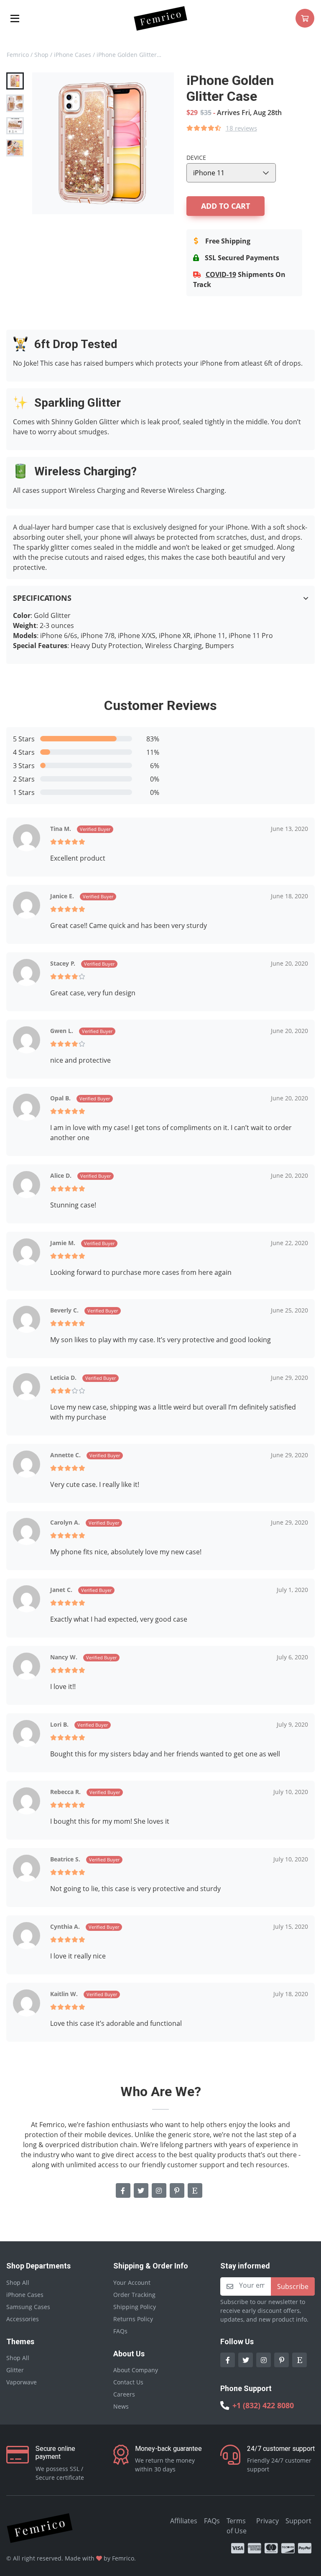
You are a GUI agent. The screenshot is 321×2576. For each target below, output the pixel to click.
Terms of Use (237, 2526)
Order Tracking (134, 2295)
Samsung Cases (28, 2307)
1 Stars (24, 792)
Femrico (18, 55)
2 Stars (24, 779)
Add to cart (225, 206)
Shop (41, 55)
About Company (136, 2370)
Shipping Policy (135, 2307)
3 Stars (24, 766)
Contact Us (128, 2382)
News (121, 2406)
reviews (241, 128)
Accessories (23, 2319)
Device (196, 158)
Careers (124, 2394)
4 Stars (24, 752)
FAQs (120, 2331)
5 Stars (24, 739)
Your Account (132, 2283)
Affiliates (184, 2521)
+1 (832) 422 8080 (263, 2405)
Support (298, 2521)
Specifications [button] (42, 598)
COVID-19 (221, 274)
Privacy (267, 2521)
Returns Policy (133, 2319)
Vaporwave (22, 2382)
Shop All (18, 2283)
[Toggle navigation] (15, 18)
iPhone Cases (73, 55)
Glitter (15, 2370)
